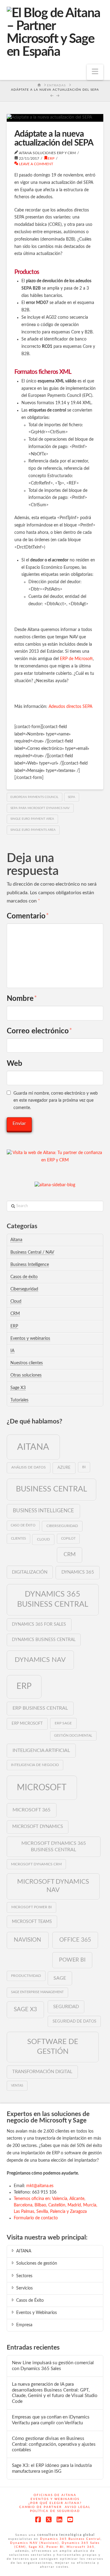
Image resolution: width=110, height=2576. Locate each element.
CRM (15, 1314)
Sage (60, 1978)
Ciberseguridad (24, 1289)
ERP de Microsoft (76, 659)
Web (15, 1064)
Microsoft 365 (31, 1810)
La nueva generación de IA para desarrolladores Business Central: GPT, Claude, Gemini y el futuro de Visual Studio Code (55, 2393)
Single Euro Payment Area (32, 819)
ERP (51, 158)
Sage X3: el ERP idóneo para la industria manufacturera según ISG (52, 2468)
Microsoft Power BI (31, 1907)
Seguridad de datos (74, 2021)
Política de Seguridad (55, 2511)
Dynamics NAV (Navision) (35, 2543)
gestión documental (73, 1736)
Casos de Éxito (30, 2301)
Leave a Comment (36, 164)
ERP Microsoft (27, 1723)
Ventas (17, 2086)
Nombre (22, 999)
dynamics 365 (78, 1572)
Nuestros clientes (27, 1363)
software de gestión (53, 2047)
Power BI (72, 1960)
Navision (28, 1940)
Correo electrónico (40, 1031)
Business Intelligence (30, 1265)
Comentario (28, 916)
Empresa (24, 2325)
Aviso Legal (78, 2507)
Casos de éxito (24, 1277)
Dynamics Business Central (44, 1640)
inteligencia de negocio (35, 1765)
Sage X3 (18, 1388)
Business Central (51, 1489)
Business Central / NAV (32, 1252)
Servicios (24, 2288)
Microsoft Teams (32, 1922)
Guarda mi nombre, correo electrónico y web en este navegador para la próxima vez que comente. (56, 1101)
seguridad (66, 2007)
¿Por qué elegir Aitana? (55, 2503)
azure (64, 1468)
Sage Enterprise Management (37, 1992)
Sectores (24, 2276)
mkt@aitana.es (40, 2186)
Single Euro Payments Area (33, 830)
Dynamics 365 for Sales (39, 1624)
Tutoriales (19, 1400)
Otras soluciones (26, 1375)
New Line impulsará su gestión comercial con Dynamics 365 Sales (53, 2366)
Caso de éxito (23, 1525)
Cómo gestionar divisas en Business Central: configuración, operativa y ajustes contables (54, 2444)
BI (84, 1467)
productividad (26, 1976)
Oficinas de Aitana (55, 2495)
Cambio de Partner (40, 2507)
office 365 (75, 1940)
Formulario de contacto (36, 2218)
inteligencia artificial (41, 1750)
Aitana (16, 1240)
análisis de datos (29, 1467)
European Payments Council (34, 797)
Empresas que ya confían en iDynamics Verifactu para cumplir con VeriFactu (51, 2420)
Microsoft (42, 1788)
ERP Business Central (40, 1708)
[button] (95, 72)
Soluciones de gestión (37, 2263)
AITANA (24, 2251)
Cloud (16, 1301)
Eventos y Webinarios (37, 2313)
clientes (18, 1539)
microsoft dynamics (38, 1827)
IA (12, 1351)
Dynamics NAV (40, 1660)
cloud (43, 1539)
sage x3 (25, 2009)
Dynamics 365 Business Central (53, 1599)
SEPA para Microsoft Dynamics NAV (40, 808)
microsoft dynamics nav (53, 1886)
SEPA (71, 797)
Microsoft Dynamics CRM (36, 1864)
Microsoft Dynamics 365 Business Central (54, 1847)
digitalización (30, 1572)
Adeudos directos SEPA (70, 707)
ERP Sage (63, 1723)
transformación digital (42, 2072)
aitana (33, 1447)
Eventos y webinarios (30, 1339)
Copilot (68, 1539)
